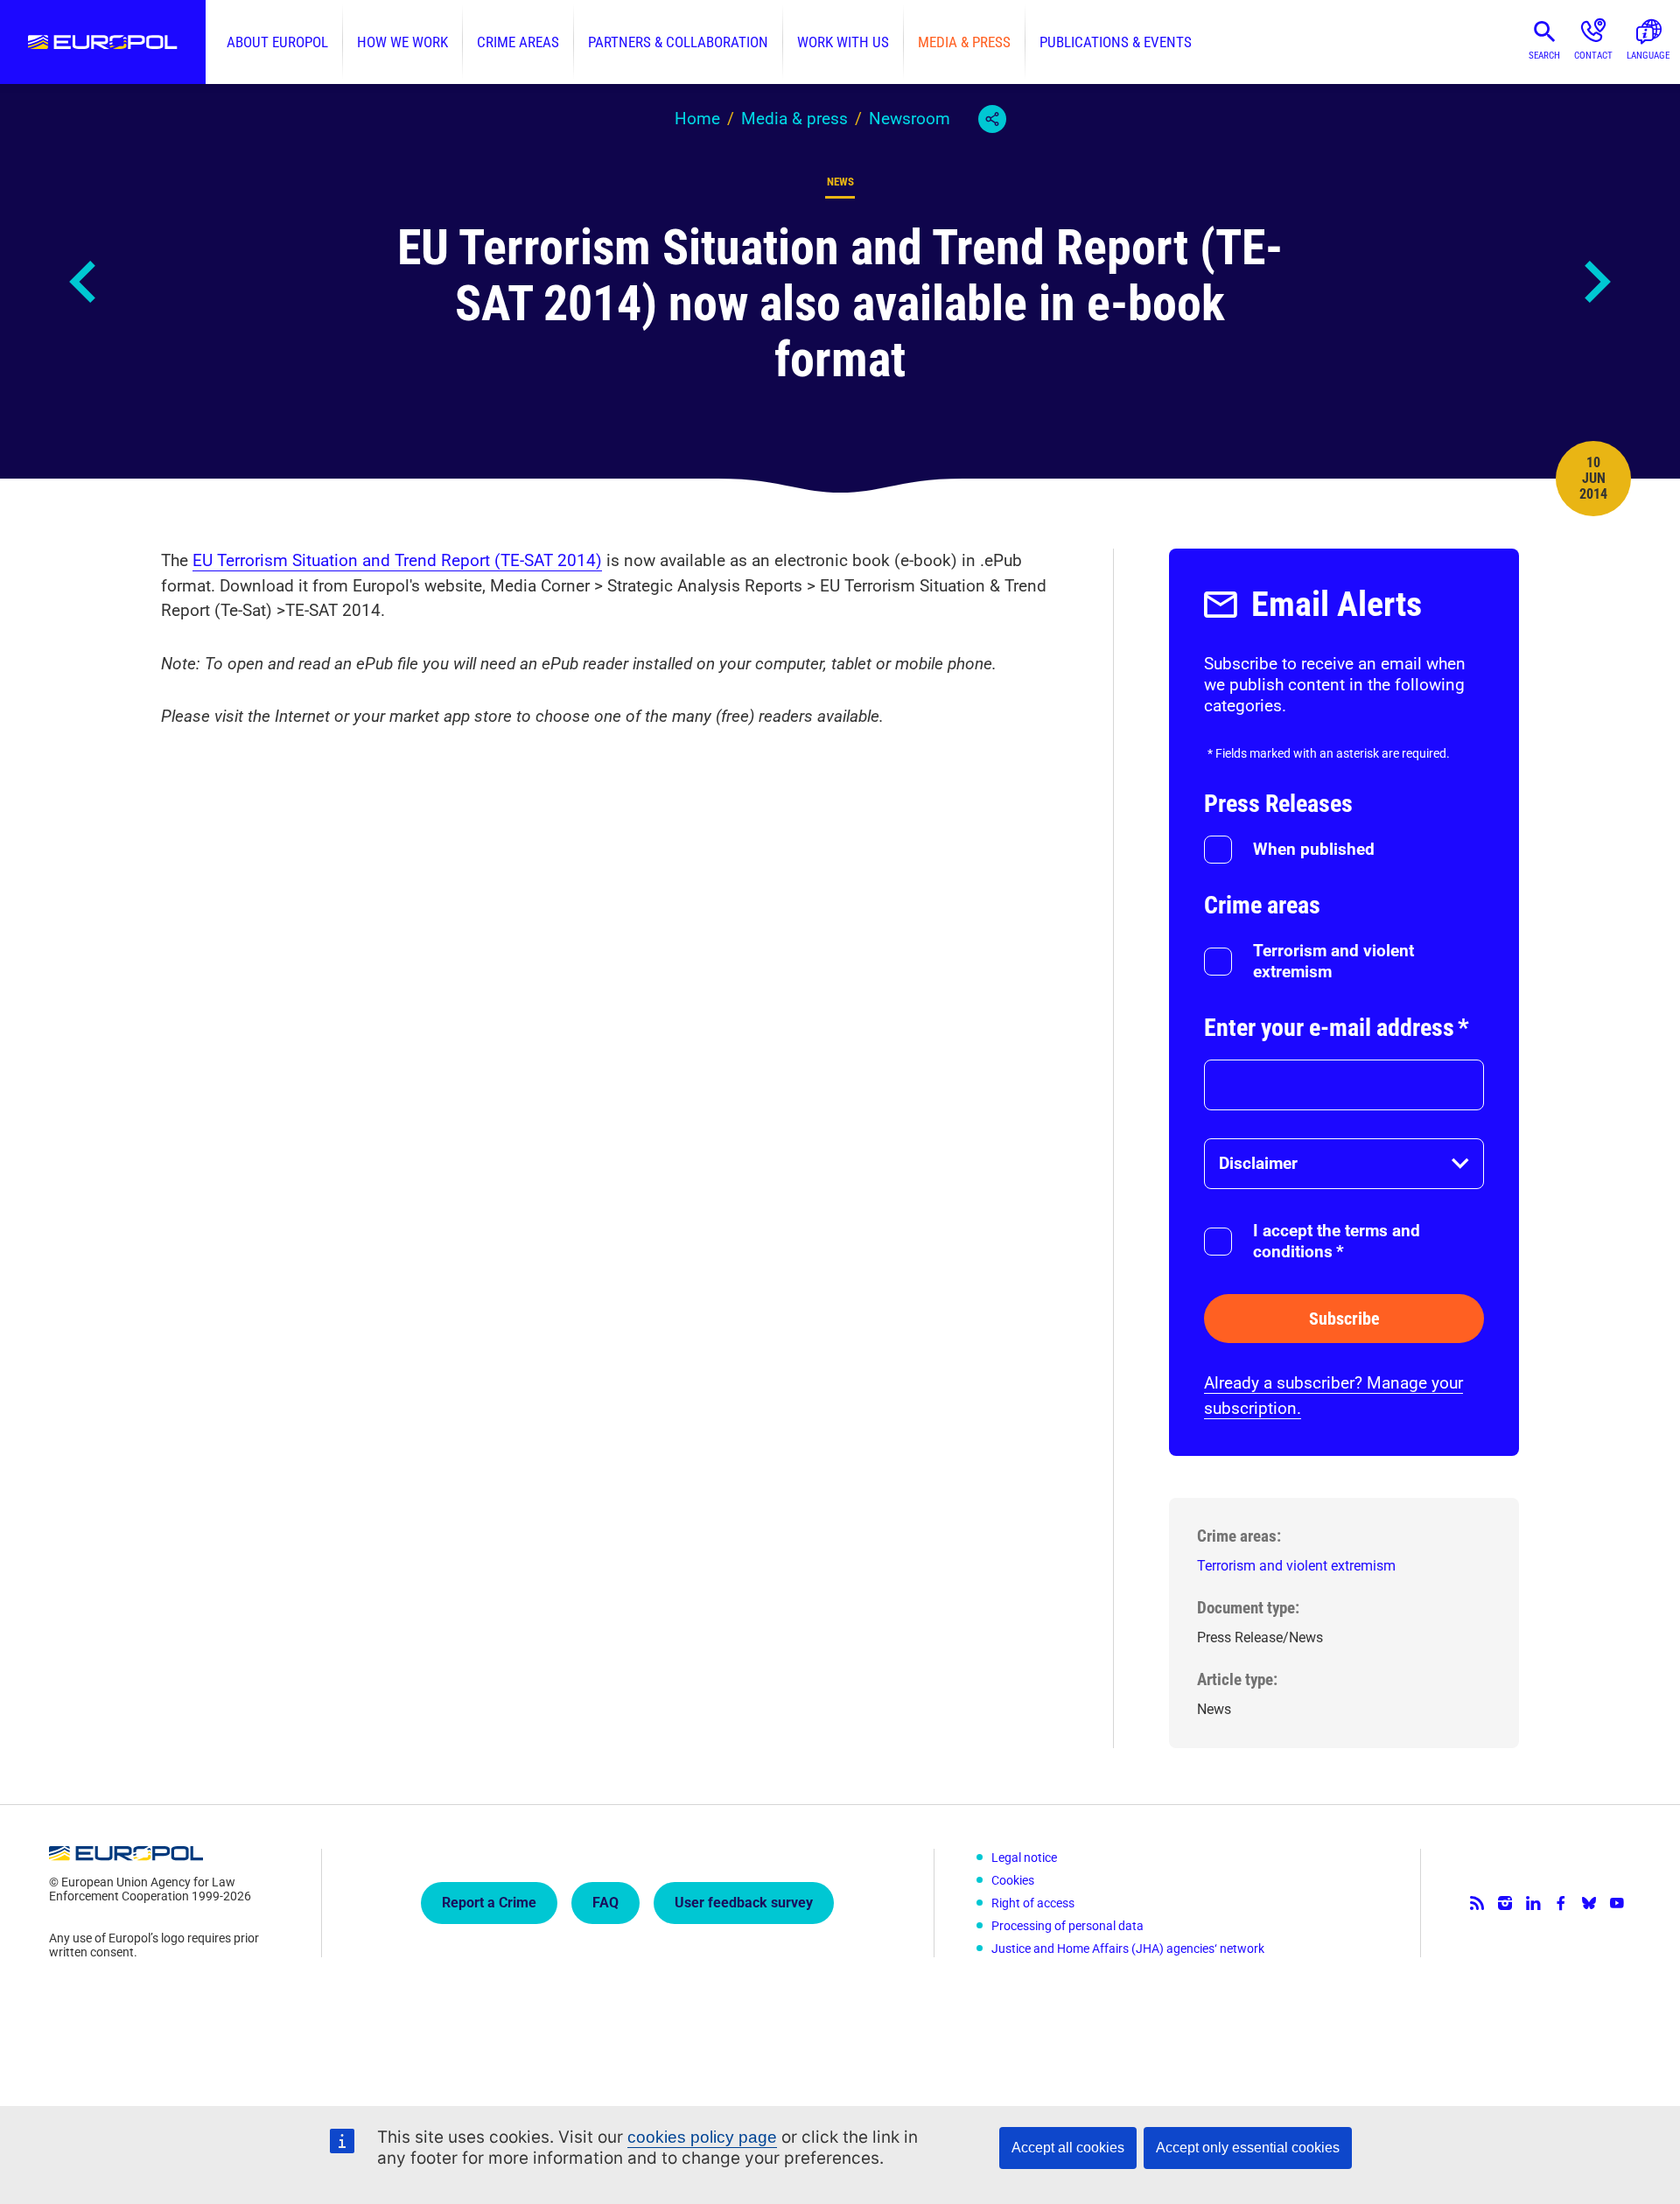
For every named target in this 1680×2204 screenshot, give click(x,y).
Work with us (843, 42)
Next (1596, 282)
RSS (1477, 1903)
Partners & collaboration (678, 42)
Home (697, 119)
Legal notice (1024, 1858)
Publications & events (1116, 42)
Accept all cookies (1068, 2148)
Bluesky (1589, 1903)
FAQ (605, 1903)
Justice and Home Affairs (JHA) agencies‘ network (1128, 1949)
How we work (402, 42)
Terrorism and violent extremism (1333, 961)
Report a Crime (489, 1903)
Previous (84, 282)
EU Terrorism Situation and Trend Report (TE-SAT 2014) (397, 560)
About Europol (277, 42)
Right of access (1033, 1903)
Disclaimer (1258, 1163)
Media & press (964, 42)
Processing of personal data (1067, 1926)
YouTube (1617, 1903)
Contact (1593, 56)
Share (992, 119)
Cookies (1013, 1880)
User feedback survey (744, 1903)
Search (1544, 56)
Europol (103, 42)
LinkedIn (1533, 1903)
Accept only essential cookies (1248, 2148)
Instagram (1505, 1903)
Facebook (1561, 1903)
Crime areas (518, 42)
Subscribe (1344, 1319)
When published (1314, 849)
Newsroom (910, 119)
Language (1648, 56)
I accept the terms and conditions (1337, 1241)
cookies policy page (702, 2137)
